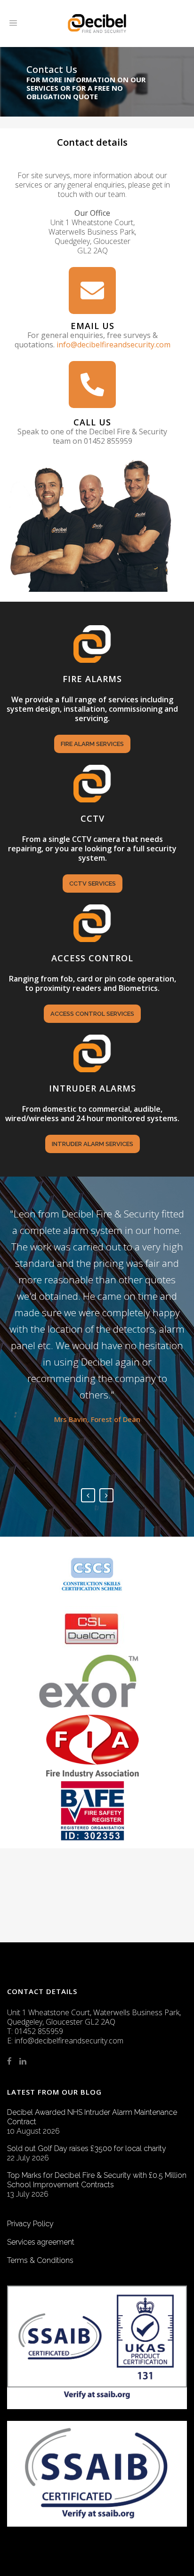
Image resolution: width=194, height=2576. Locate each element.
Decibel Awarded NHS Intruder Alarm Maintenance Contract (92, 2117)
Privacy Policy (30, 2224)
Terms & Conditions (40, 2260)
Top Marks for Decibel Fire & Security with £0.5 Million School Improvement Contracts (97, 2180)
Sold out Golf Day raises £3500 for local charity (87, 2148)
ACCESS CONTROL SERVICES (92, 1014)
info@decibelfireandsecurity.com (113, 345)
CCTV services (93, 884)
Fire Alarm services (92, 744)
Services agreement (41, 2242)
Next (106, 1495)
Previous (88, 1495)
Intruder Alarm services (93, 1144)
